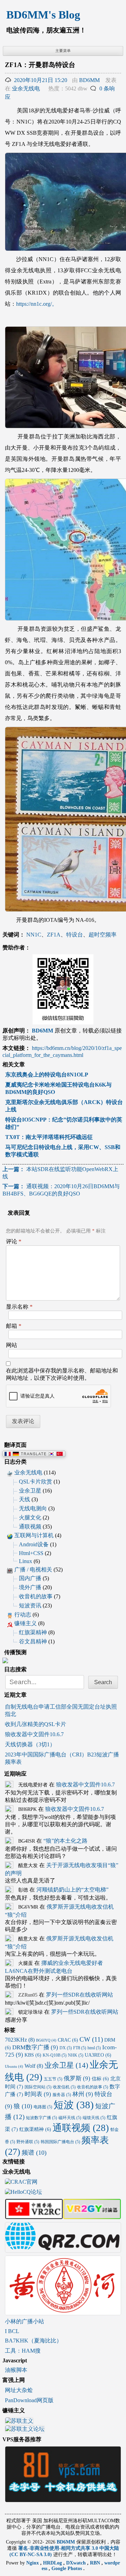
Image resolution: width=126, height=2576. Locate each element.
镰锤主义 (26, 1623)
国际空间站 (38, 2087)
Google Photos (67, 2568)
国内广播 (30, 1578)
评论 (14, 1241)
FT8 (80, 2048)
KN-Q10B (55, 2055)
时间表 (38, 2094)
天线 (24, 1499)
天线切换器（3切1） (30, 1744)
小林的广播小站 (24, 2321)
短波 (74, 2105)
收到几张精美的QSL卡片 (36, 1724)
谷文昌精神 (33, 1641)
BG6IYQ (46, 2040)
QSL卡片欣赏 (36, 1482)
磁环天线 (70, 2118)
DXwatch (77, 2563)
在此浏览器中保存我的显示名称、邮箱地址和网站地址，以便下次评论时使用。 (62, 1374)
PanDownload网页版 (29, 2400)
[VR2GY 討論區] (92, 2216)
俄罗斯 (77, 2078)
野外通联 (28, 2142)
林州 (83, 2094)
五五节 (53, 2079)
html (94, 2048)
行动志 (23, 1615)
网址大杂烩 (19, 2390)
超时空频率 (103, 935)
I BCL (12, 2331)
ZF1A (54, 935)
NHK (76, 2055)
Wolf (34, 2066)
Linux (26, 1561)
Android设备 (34, 1544)
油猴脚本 (16, 2370)
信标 (100, 2079)
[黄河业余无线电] (63, 2312)
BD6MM (89, 80)
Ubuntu (14, 2067)
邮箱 (14, 1326)
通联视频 (30, 1527)
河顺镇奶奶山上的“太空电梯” (72, 1890)
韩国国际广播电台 (60, 2142)
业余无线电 (26, 88)
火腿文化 (30, 1518)
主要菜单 (63, 51)
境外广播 (30, 1587)
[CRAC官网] (21, 2182)
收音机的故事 (36, 1596)
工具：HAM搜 (23, 2351)
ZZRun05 (28, 1995)
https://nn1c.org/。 (37, 304)
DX (66, 2048)
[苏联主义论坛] (25, 2430)
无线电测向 (33, 1508)
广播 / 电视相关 (33, 1570)
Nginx (33, 2563)
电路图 (43, 2107)
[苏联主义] (19, 2422)
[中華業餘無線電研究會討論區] (34, 2216)
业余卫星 (30, 1491)
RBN (96, 2563)
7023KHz (20, 2040)
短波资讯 (30, 1605)
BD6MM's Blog (43, 15)
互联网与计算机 (34, 1535)
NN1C (34, 935)
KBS (33, 2055)
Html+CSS (31, 1553)
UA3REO (98, 2055)
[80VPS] (63, 2499)
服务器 (62, 2095)
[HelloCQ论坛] (23, 2193)
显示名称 (19, 1307)
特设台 (75, 935)
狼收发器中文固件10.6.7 (34, 1734)
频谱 (34, 2153)
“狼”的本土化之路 (65, 1841)
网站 (12, 1345)
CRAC (68, 2040)
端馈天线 (94, 2118)
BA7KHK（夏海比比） (33, 2341)
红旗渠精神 (33, 1632)
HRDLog (53, 2563)
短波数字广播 (41, 2118)
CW (91, 2039)
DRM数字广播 (35, 2047)
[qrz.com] (63, 2249)
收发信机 (64, 2087)
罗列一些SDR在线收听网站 (79, 1995)
